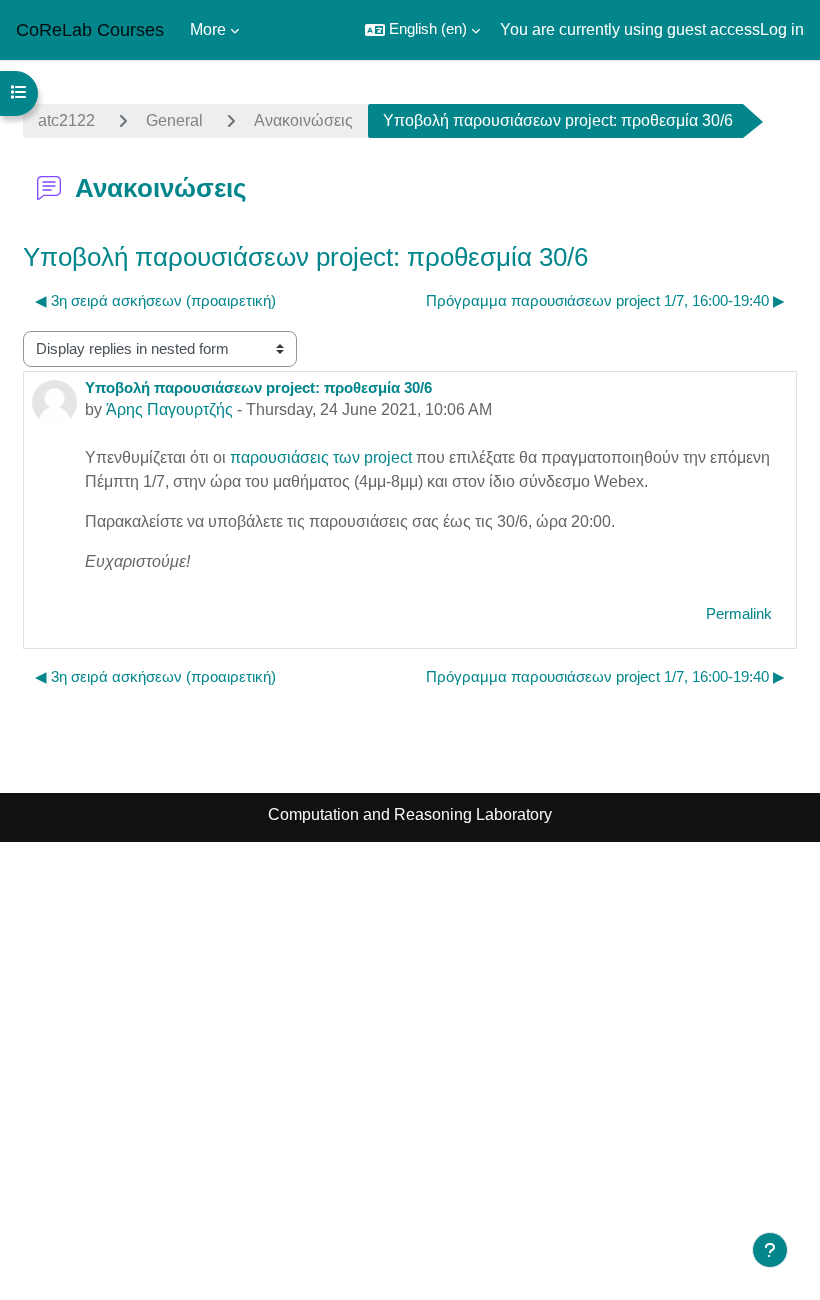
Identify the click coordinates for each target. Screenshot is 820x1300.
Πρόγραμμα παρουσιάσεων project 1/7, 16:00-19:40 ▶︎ (605, 301)
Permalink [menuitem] (739, 614)
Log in (782, 29)
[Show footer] (770, 1250)
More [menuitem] (208, 29)
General (174, 120)
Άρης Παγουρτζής (169, 409)
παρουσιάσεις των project (323, 457)
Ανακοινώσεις (303, 120)
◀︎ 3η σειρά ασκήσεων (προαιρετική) (155, 301)
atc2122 (66, 120)
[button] (422, 30)
